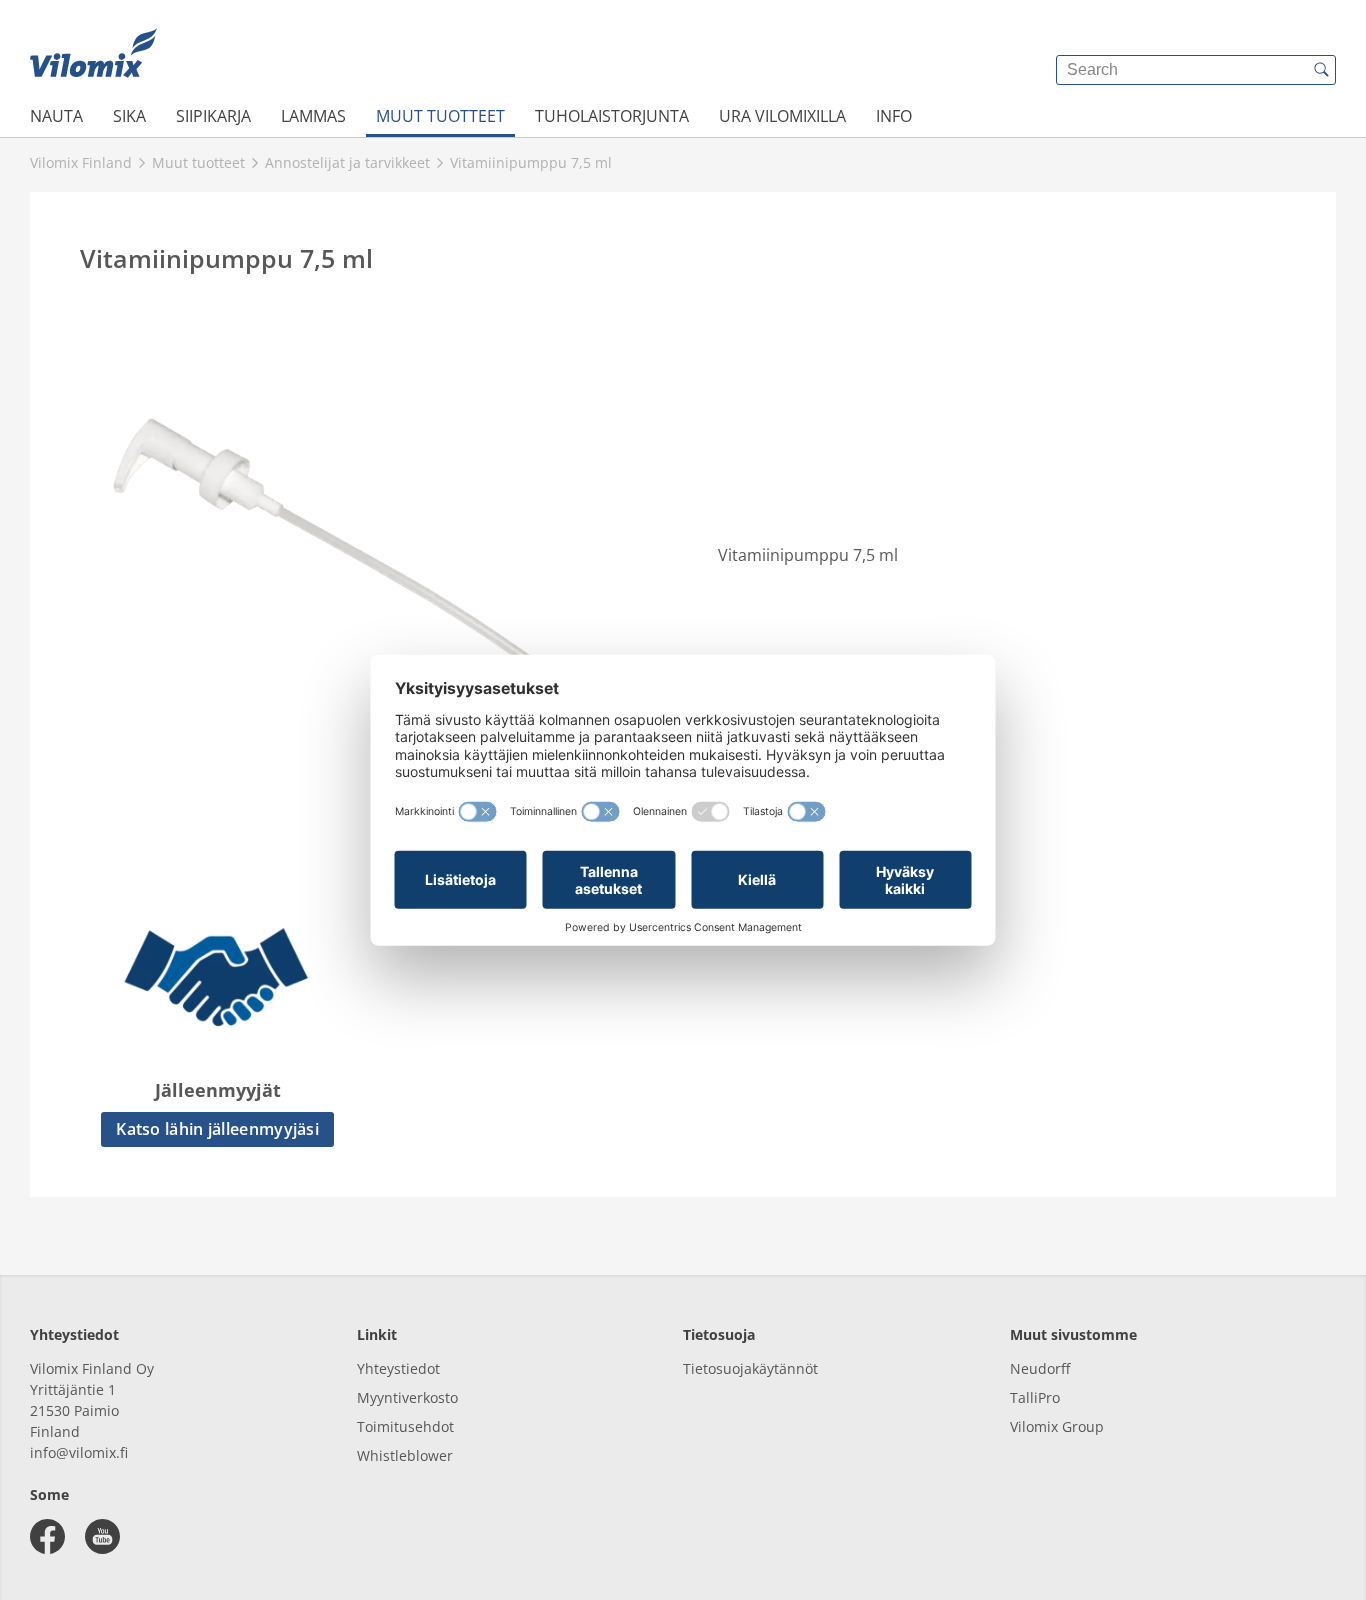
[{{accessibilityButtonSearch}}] (1321, 70)
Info (894, 116)
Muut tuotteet (440, 116)
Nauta (56, 116)
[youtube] (102, 1536)
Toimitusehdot (405, 1426)
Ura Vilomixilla (782, 116)
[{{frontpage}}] (93, 55)
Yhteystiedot (398, 1368)
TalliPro (1035, 1397)
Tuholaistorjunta (612, 116)
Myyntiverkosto (407, 1397)
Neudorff (1040, 1368)
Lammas (313, 116)
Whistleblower (405, 1455)
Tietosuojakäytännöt (750, 1368)
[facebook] (47, 1536)
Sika (129, 116)
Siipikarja (213, 116)
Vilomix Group (1057, 1426)
